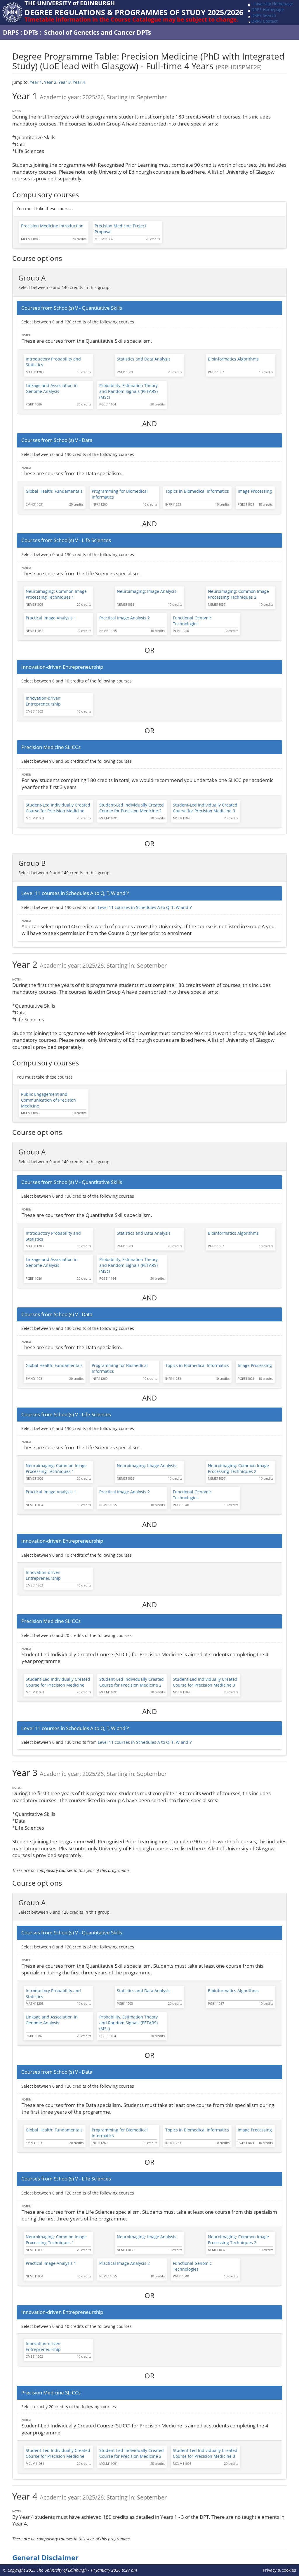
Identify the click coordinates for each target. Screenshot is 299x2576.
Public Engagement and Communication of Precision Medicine (48, 1100)
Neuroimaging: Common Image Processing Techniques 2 (238, 594)
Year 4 (79, 82)
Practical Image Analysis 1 (51, 618)
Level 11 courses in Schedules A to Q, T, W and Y (145, 907)
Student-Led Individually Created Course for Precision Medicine (58, 808)
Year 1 (36, 82)
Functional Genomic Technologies (192, 621)
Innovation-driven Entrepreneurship (43, 701)
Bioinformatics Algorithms (233, 359)
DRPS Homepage (268, 9)
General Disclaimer (45, 2558)
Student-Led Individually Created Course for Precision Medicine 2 (132, 808)
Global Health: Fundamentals (54, 491)
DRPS (11, 32)
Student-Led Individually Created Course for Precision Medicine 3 (205, 808)
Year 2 (50, 82)
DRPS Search (264, 15)
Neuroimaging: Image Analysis (147, 591)
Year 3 (65, 82)
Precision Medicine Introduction (52, 226)
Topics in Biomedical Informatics (197, 491)
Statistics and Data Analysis (144, 359)
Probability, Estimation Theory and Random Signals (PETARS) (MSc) (128, 391)
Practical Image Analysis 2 (125, 618)
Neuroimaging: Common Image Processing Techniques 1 (56, 594)
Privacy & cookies (279, 2570)
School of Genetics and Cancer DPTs (98, 32)
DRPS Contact (265, 21)
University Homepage (272, 4)
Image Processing (255, 491)
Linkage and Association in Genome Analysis (52, 388)
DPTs (31, 32)
